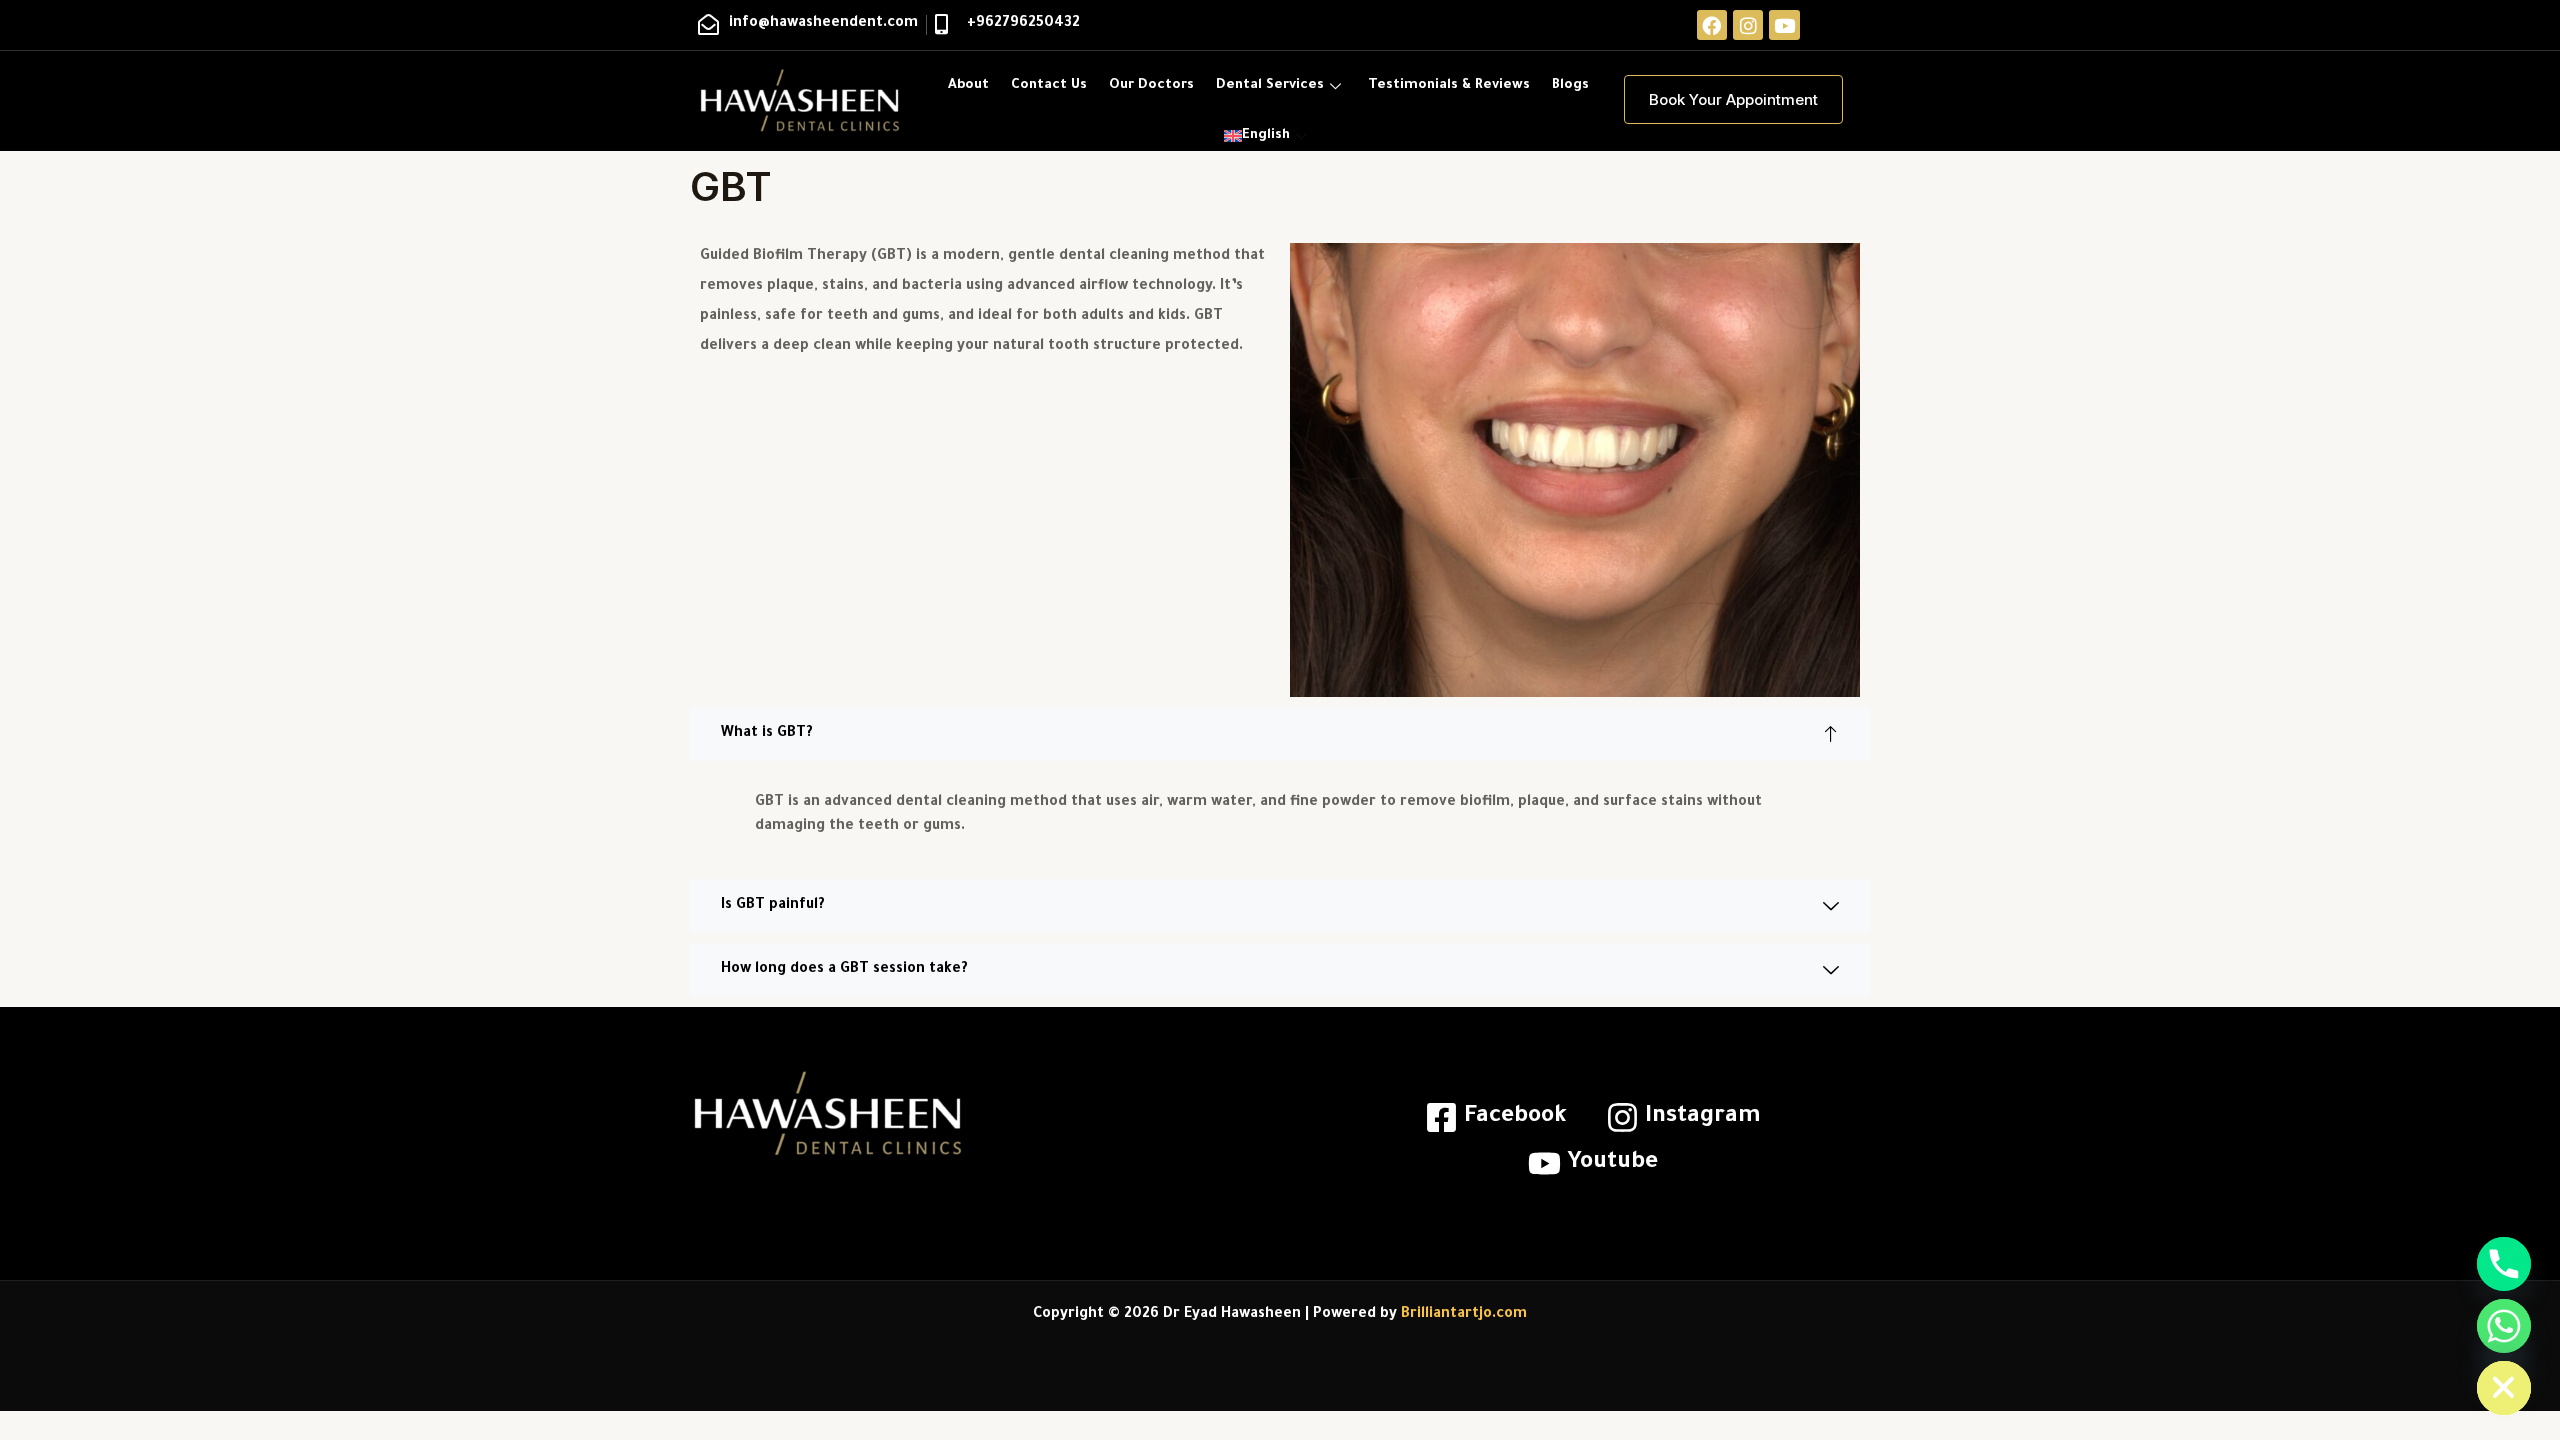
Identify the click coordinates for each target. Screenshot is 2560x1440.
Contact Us (1049, 85)
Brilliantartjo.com (1464, 1315)
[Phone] (2504, 1264)
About (968, 85)
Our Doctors (1151, 85)
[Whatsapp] (2504, 1326)
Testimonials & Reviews (1449, 85)
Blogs (1570, 85)
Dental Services (1270, 85)
